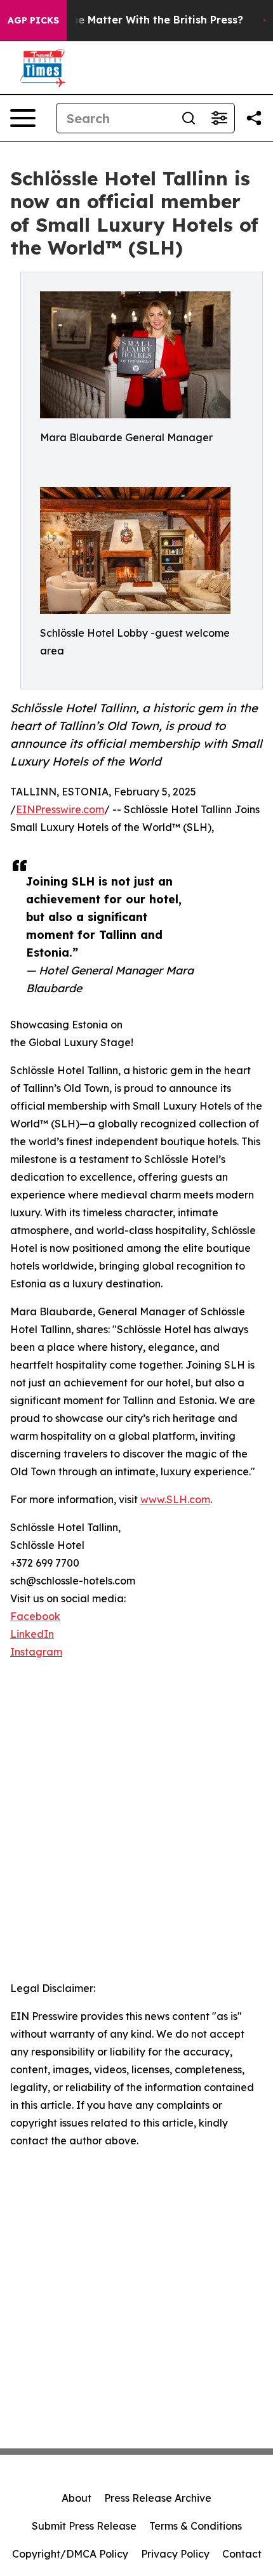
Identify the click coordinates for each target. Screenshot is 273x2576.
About (77, 2498)
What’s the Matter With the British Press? (136, 20)
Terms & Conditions (196, 2526)
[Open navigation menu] (23, 118)
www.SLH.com (175, 1499)
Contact (242, 2554)
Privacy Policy (175, 2554)
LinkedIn (32, 1634)
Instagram (36, 1652)
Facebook (35, 1616)
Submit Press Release (84, 2526)
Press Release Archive (158, 2498)
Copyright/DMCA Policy (70, 2554)
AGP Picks (33, 20)
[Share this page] (254, 118)
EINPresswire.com (60, 809)
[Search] (189, 118)
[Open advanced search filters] (219, 118)
